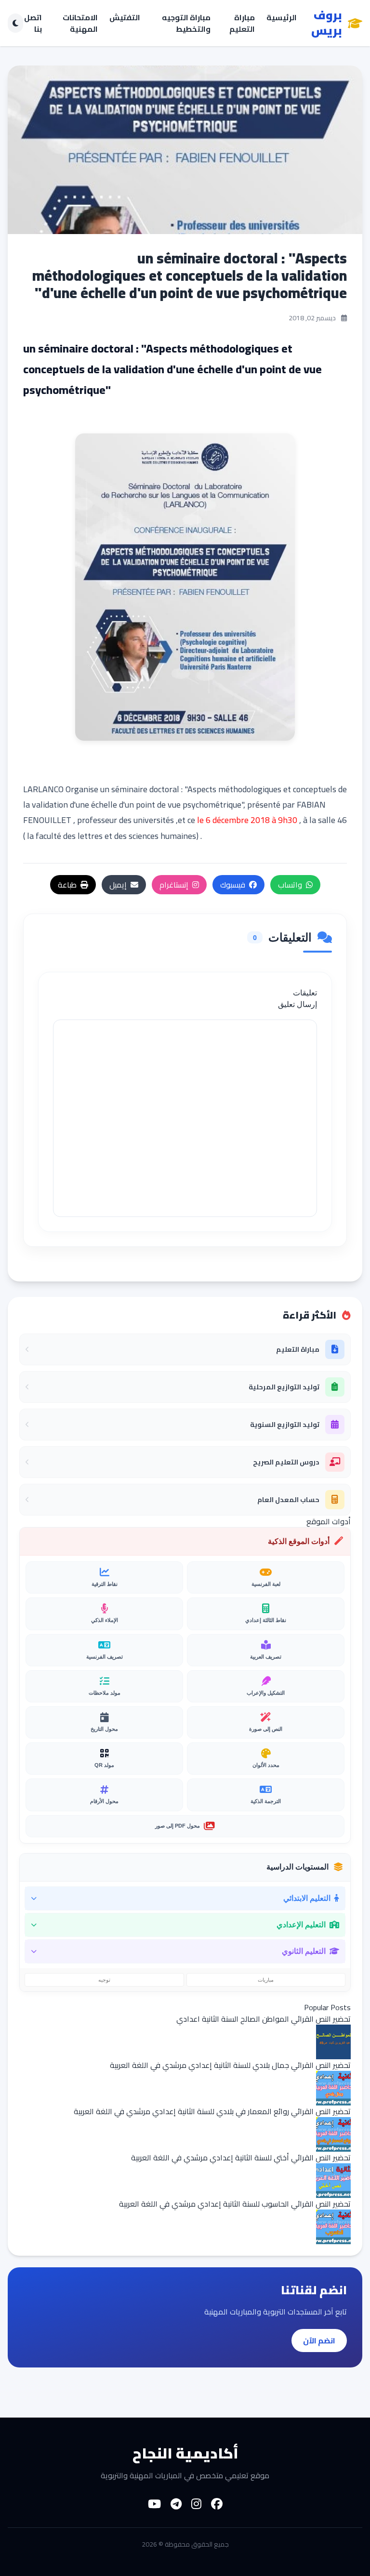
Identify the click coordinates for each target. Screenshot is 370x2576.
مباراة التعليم (242, 23)
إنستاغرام (174, 885)
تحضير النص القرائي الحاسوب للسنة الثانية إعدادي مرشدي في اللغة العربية (235, 2204)
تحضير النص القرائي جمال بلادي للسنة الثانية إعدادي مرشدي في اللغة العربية (230, 2065)
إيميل (118, 885)
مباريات (266, 1980)
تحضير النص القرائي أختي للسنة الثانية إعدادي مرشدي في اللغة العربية (241, 2158)
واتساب (290, 885)
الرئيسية (282, 18)
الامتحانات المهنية (80, 23)
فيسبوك (233, 885)
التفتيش (125, 18)
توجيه (104, 1980)
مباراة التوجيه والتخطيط (186, 23)
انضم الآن (319, 2341)
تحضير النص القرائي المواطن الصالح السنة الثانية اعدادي (264, 2019)
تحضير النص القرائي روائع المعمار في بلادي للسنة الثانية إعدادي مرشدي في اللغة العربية (212, 2111)
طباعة (67, 885)
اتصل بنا (33, 23)
